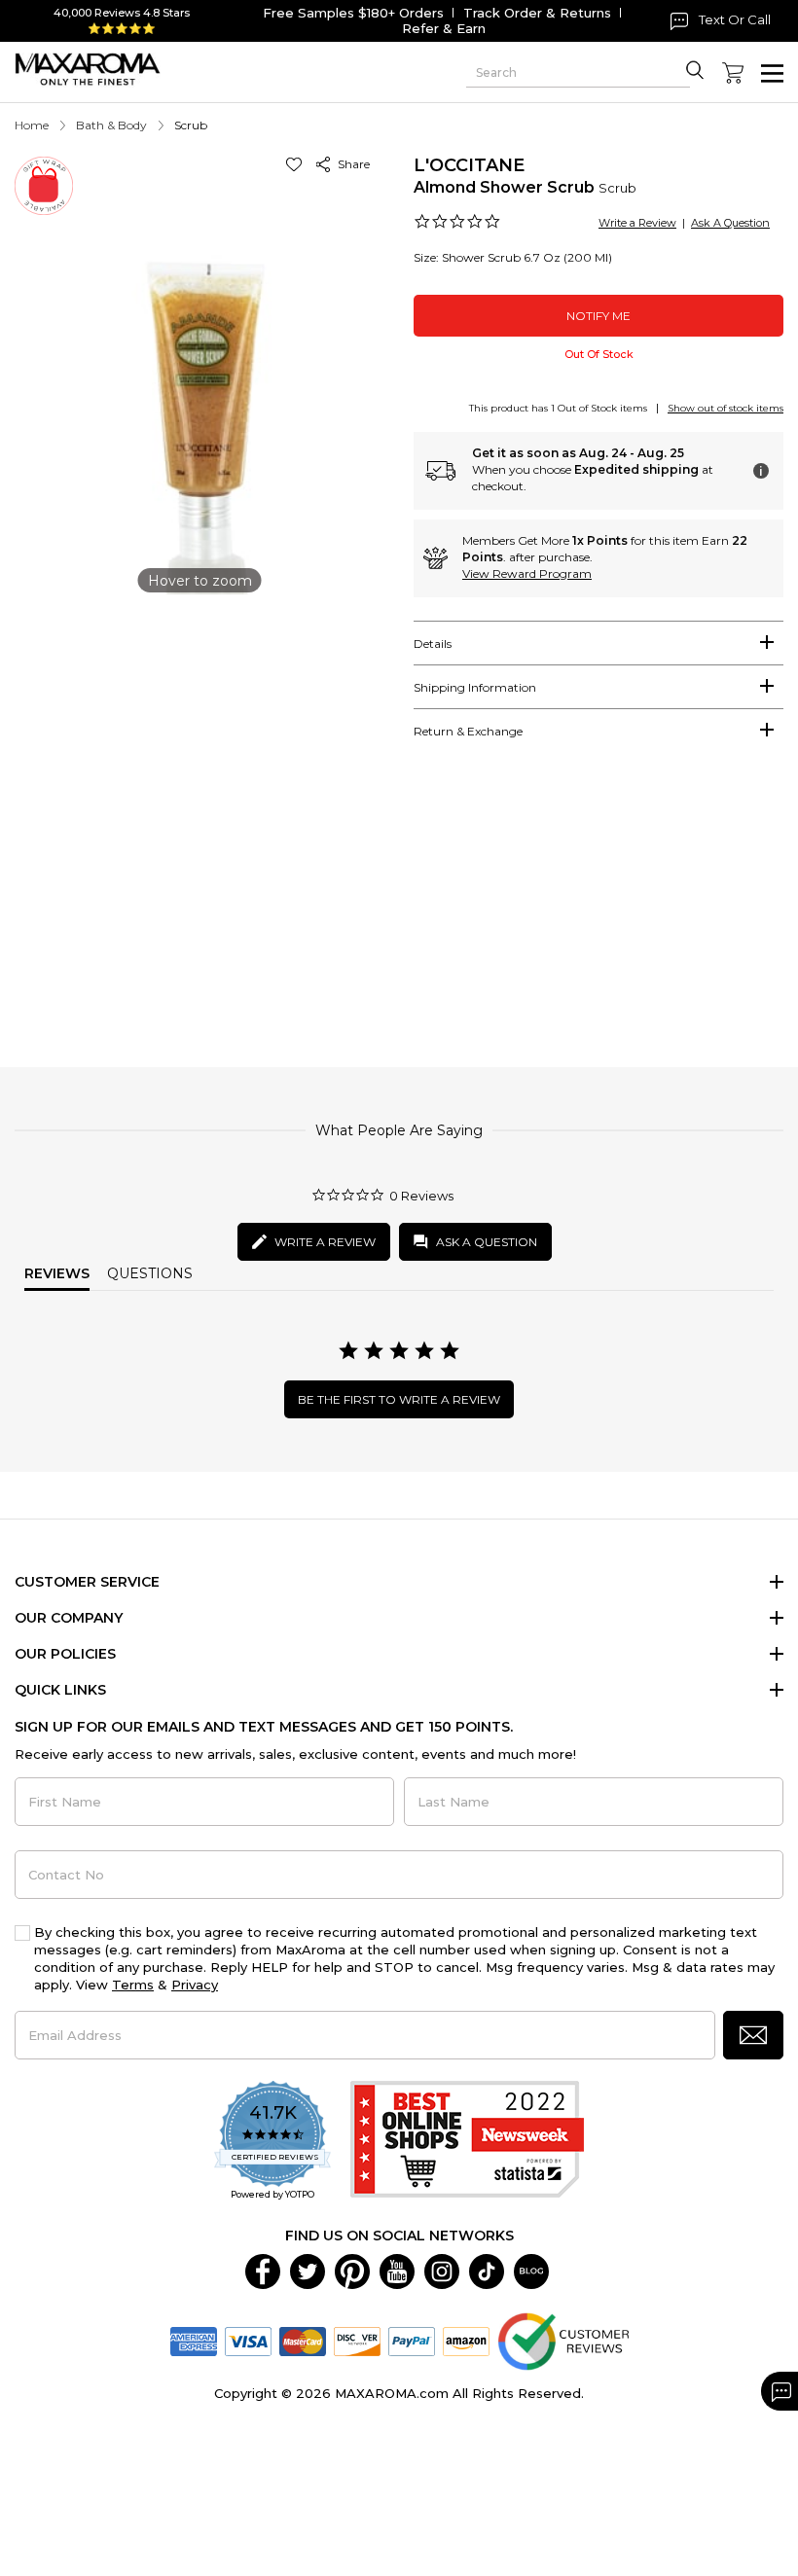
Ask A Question (730, 223)
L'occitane (469, 165)
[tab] (598, 643)
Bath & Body (111, 125)
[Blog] (531, 2270)
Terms (133, 1985)
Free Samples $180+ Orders (353, 13)
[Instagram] (442, 2270)
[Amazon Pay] (466, 2340)
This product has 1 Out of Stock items (558, 408)
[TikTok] (487, 2270)
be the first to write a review (399, 1399)
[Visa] (248, 2340)
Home (32, 125)
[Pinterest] (352, 2270)
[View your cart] (733, 73)
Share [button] (351, 164)
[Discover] (357, 2340)
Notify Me (598, 316)
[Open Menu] (772, 73)
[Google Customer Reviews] (563, 2340)
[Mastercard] (303, 2340)
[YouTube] (397, 2270)
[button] (297, 164)
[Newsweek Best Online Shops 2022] (467, 2142)
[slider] (399, 910)
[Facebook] (263, 2270)
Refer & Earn (444, 28)
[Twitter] (308, 2270)
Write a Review (637, 223)
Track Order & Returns (537, 13)
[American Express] (194, 2340)
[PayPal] (412, 2340)
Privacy (195, 1985)
